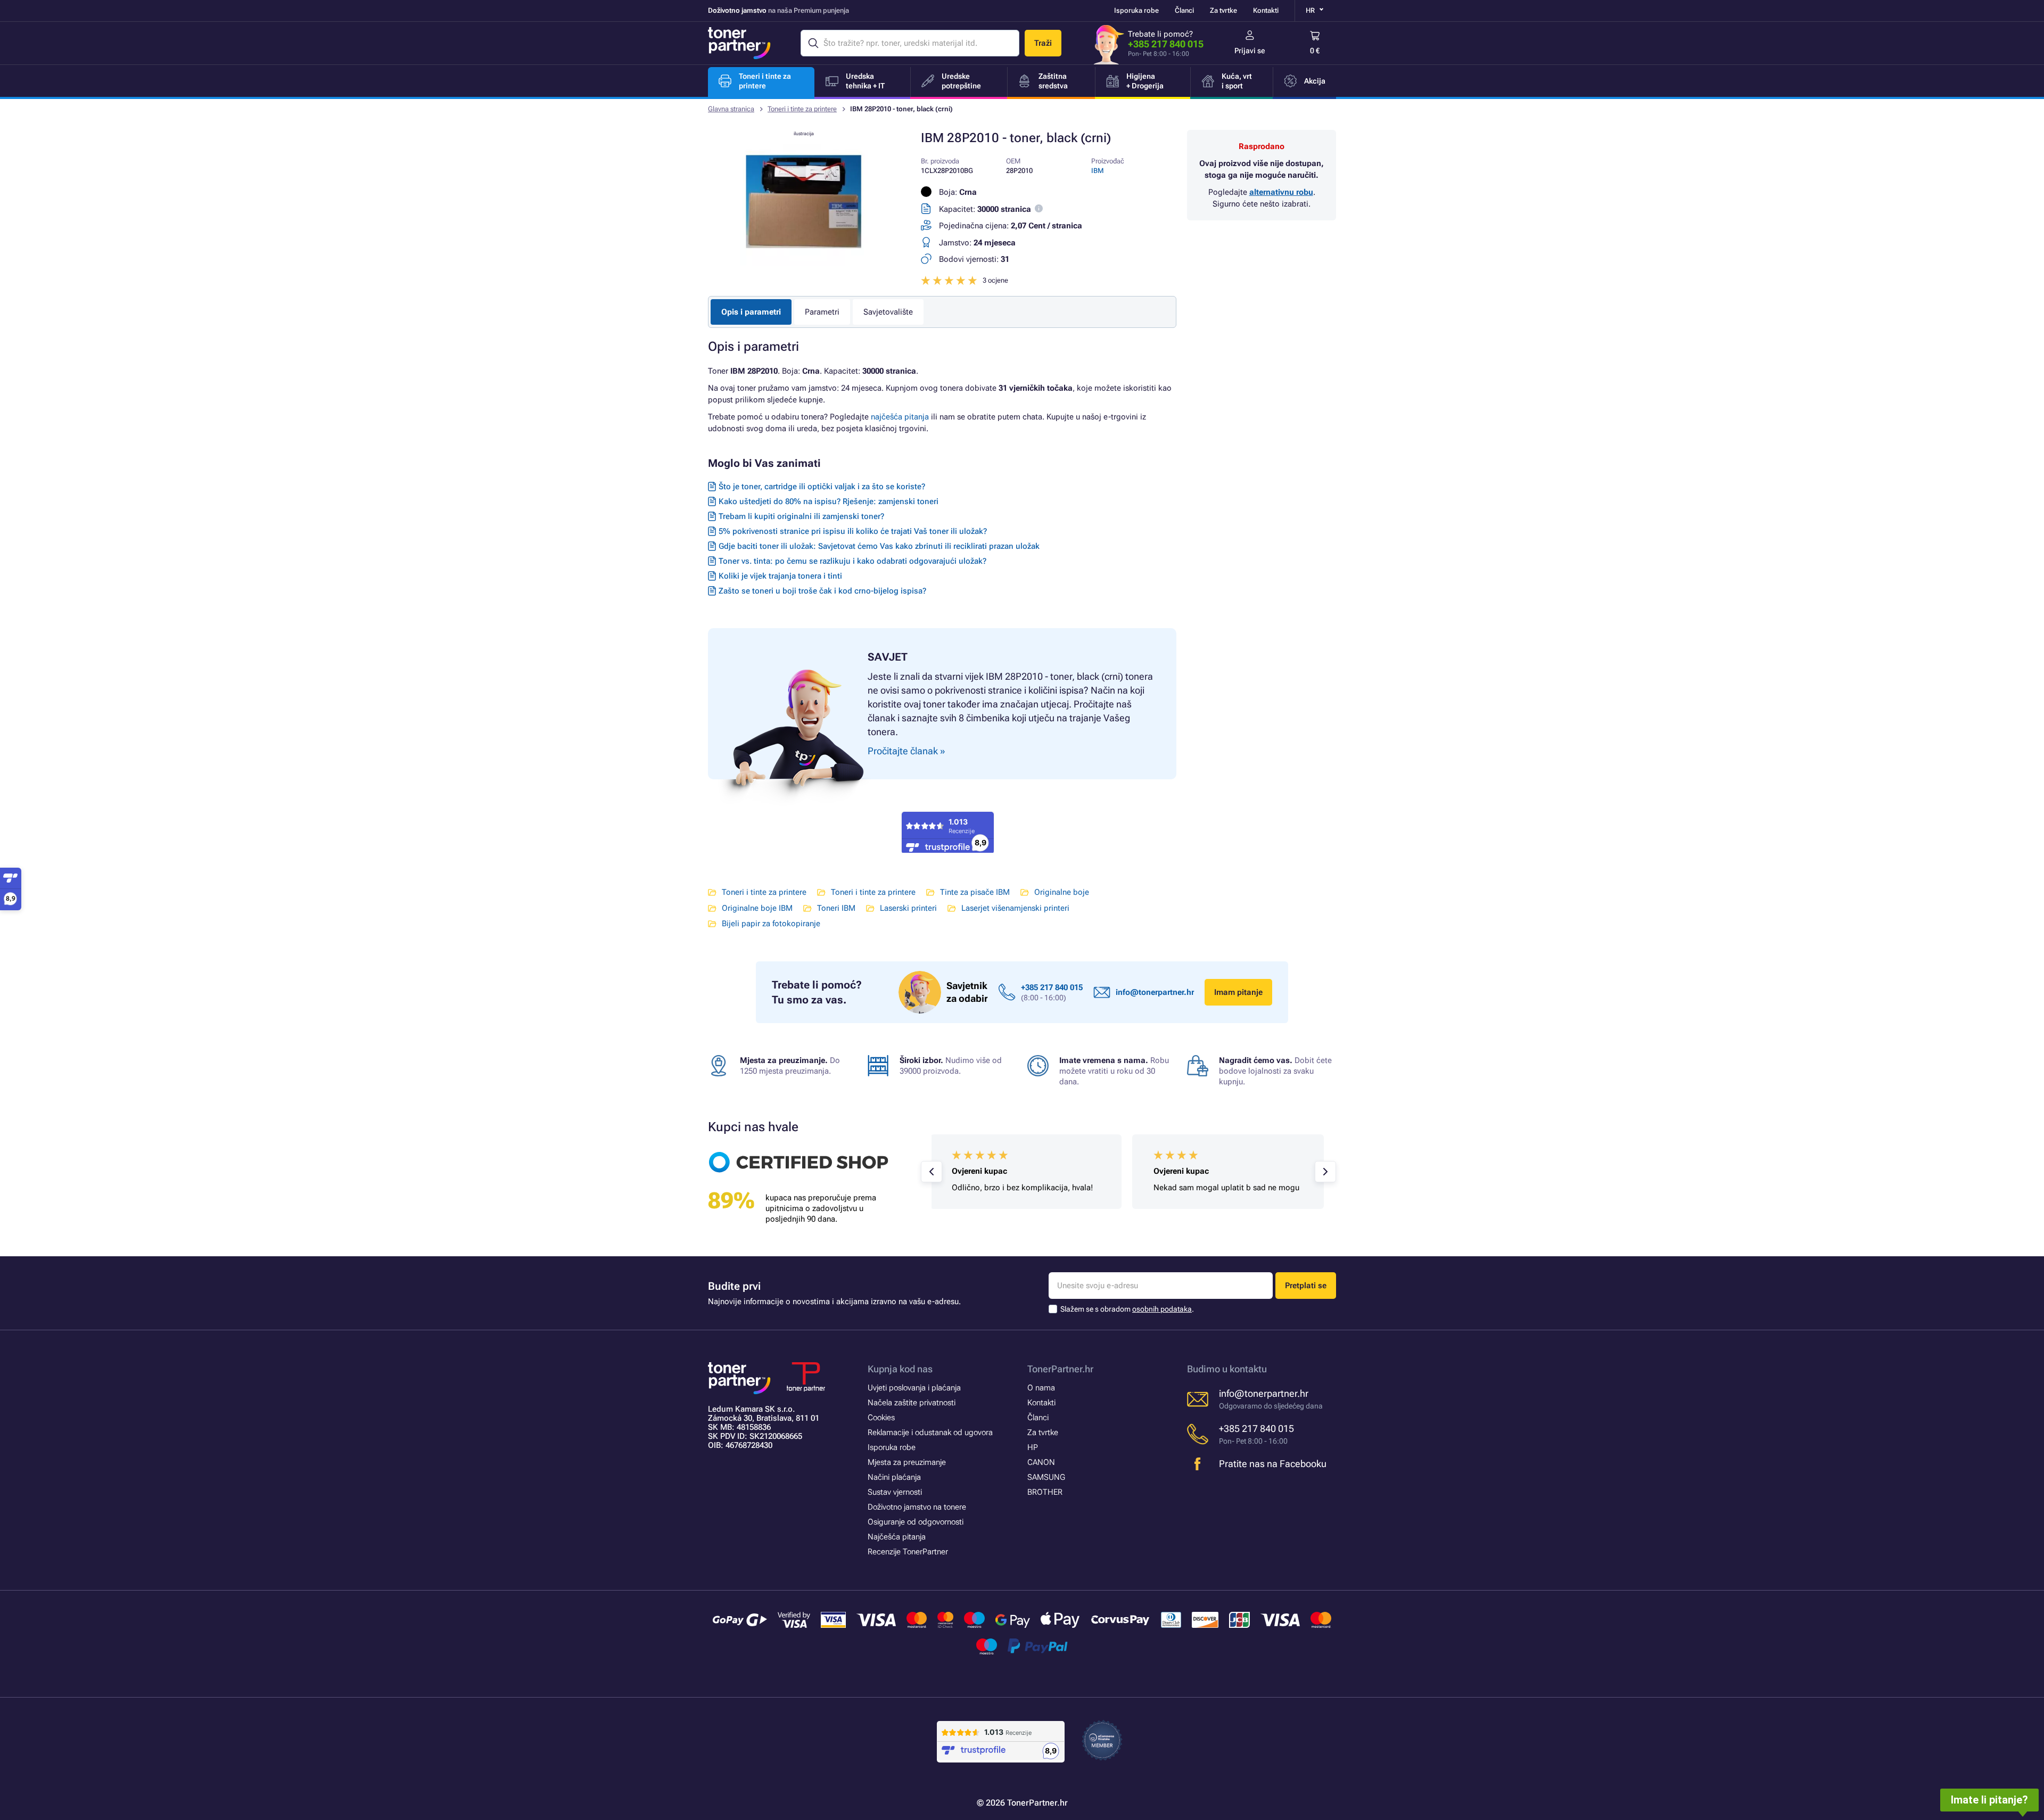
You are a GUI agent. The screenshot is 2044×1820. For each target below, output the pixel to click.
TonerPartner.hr (1060, 1369)
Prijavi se (1250, 51)
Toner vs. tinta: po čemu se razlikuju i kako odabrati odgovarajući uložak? (852, 561)
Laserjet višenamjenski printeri (1015, 908)
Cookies (881, 1418)
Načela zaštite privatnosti (912, 1403)
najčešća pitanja (900, 417)
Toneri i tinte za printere (802, 109)
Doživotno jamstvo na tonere (917, 1507)
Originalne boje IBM (757, 908)
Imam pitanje (1238, 992)
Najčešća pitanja (897, 1537)
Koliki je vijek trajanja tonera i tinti (780, 576)
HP (1033, 1447)
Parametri (822, 312)
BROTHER (1045, 1492)
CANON (1041, 1462)
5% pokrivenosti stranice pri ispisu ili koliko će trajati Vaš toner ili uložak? (853, 531)
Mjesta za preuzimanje (907, 1462)
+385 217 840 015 (1166, 44)
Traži (1043, 43)
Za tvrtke (1223, 10)
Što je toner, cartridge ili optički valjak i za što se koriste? (822, 487)
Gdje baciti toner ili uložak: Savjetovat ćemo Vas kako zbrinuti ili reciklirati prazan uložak (879, 546)
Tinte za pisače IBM (975, 892)
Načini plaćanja (894, 1477)
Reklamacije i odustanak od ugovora (930, 1432)
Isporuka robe (1136, 10)
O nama (1041, 1388)
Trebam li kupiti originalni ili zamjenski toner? (801, 516)
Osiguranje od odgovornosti (916, 1522)
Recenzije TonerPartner (908, 1552)
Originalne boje (1062, 892)
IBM (1098, 171)
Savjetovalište (888, 312)
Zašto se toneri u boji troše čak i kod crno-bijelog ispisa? (822, 591)
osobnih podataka (1162, 1309)
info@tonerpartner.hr (1155, 992)
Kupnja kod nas (900, 1369)
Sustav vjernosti (895, 1492)
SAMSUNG (1046, 1477)
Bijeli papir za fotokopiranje (771, 924)
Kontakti (1266, 10)
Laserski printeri (908, 908)
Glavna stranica (731, 109)
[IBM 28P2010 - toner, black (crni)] (804, 263)
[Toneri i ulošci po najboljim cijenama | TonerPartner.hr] (739, 43)
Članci (1184, 10)
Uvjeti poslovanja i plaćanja (914, 1388)
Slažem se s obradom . (1127, 1309)
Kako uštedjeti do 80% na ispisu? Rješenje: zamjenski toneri (829, 501)
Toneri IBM (836, 908)
